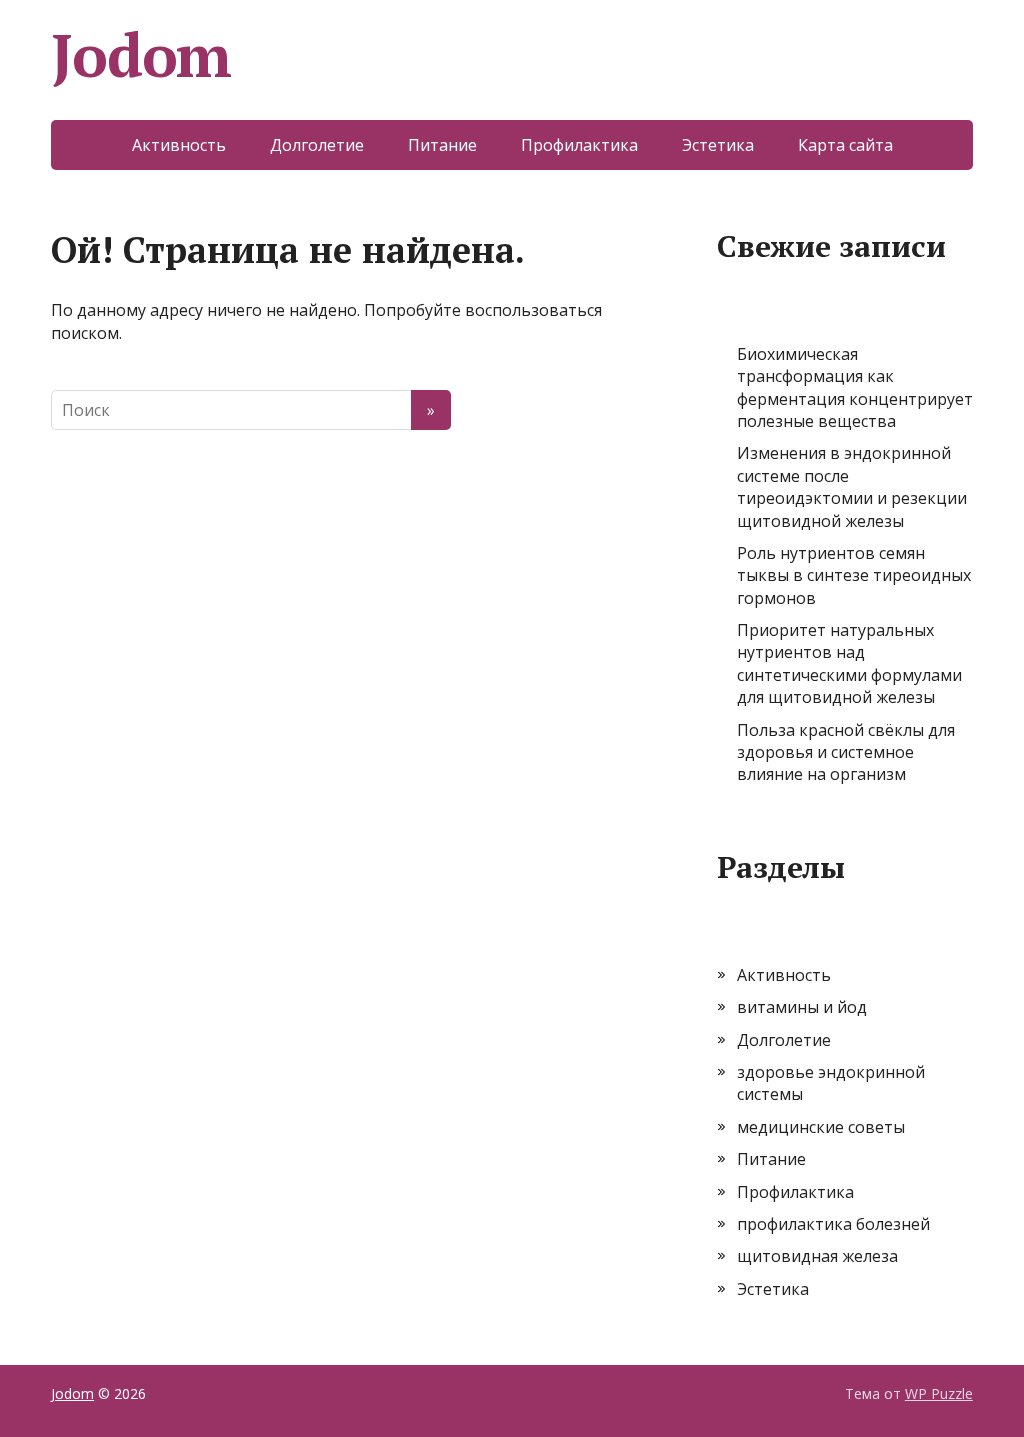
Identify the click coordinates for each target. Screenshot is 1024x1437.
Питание (442, 145)
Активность (179, 145)
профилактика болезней (833, 1224)
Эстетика (718, 145)
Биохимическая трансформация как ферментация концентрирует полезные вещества (855, 387)
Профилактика (579, 145)
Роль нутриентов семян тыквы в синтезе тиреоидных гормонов (854, 575)
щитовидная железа (817, 1256)
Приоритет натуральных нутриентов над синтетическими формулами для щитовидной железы (849, 663)
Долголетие (317, 145)
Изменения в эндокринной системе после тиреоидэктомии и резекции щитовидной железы (852, 486)
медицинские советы (821, 1127)
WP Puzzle (939, 1393)
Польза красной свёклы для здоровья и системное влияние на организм (846, 752)
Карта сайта (845, 145)
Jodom (141, 55)
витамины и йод (802, 1007)
